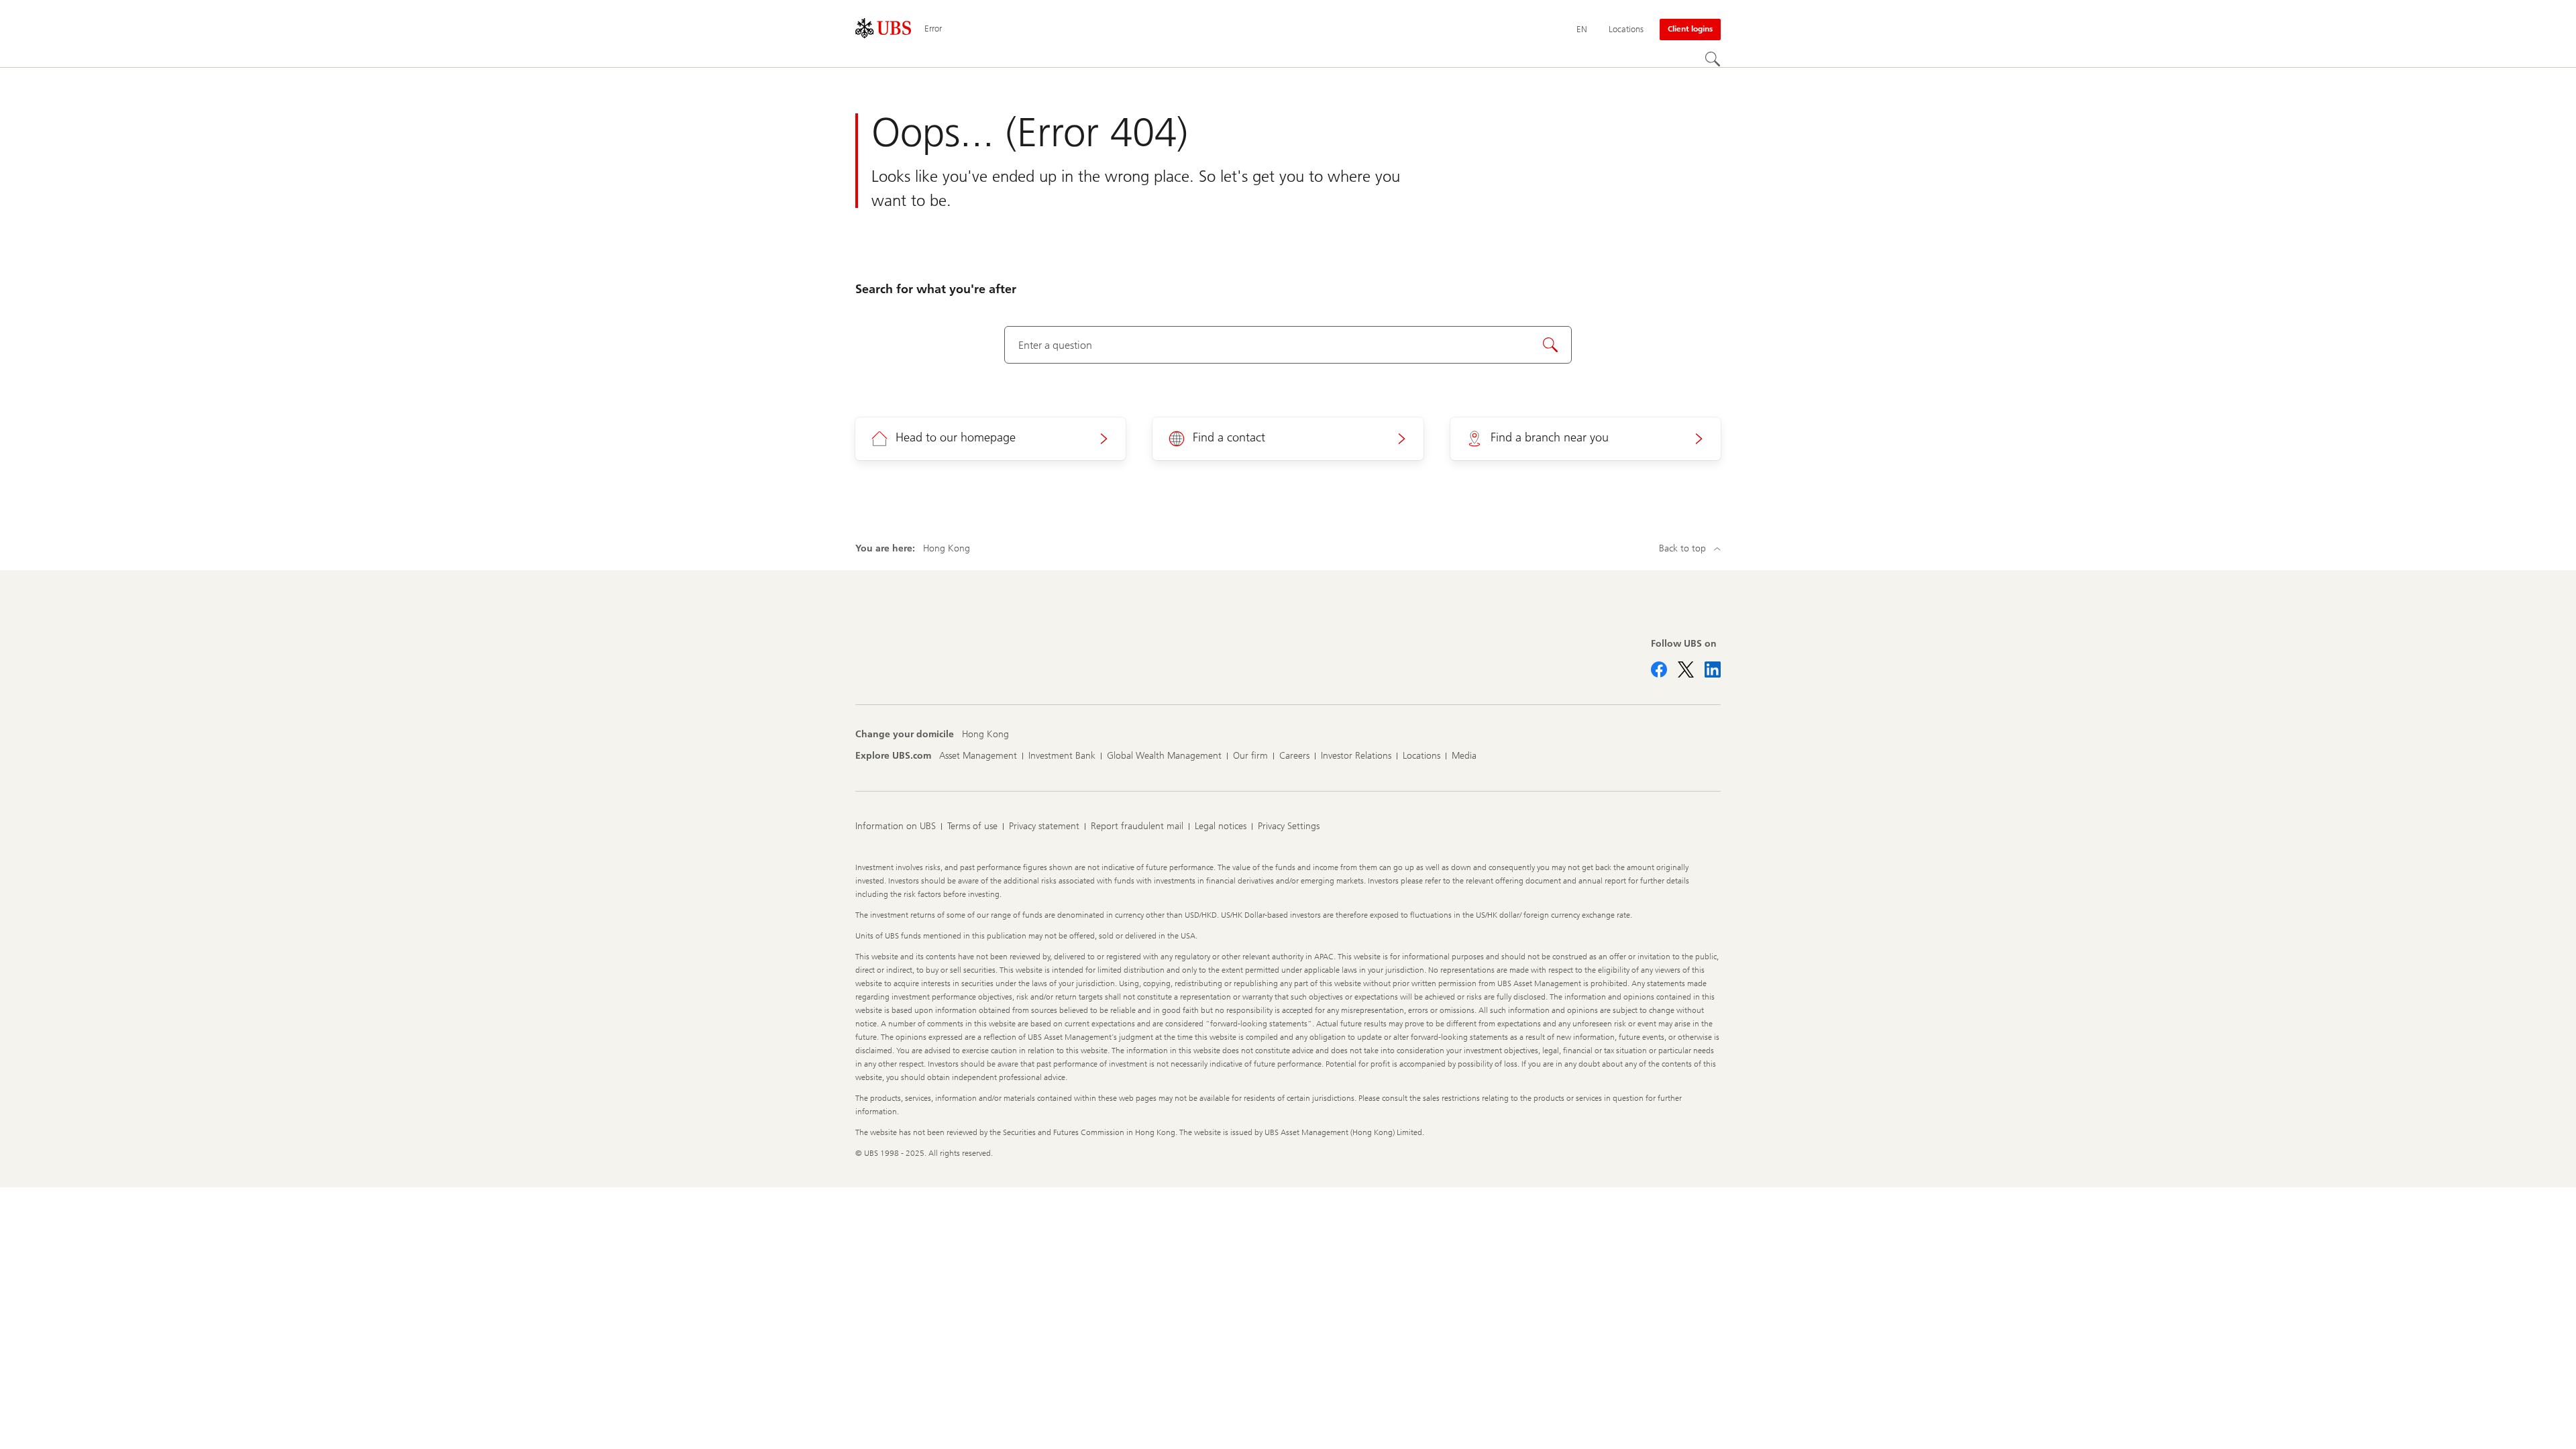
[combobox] (1288, 345)
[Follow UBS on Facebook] (1659, 669)
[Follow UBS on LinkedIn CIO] (1713, 669)
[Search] (1713, 59)
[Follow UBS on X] (1686, 669)
